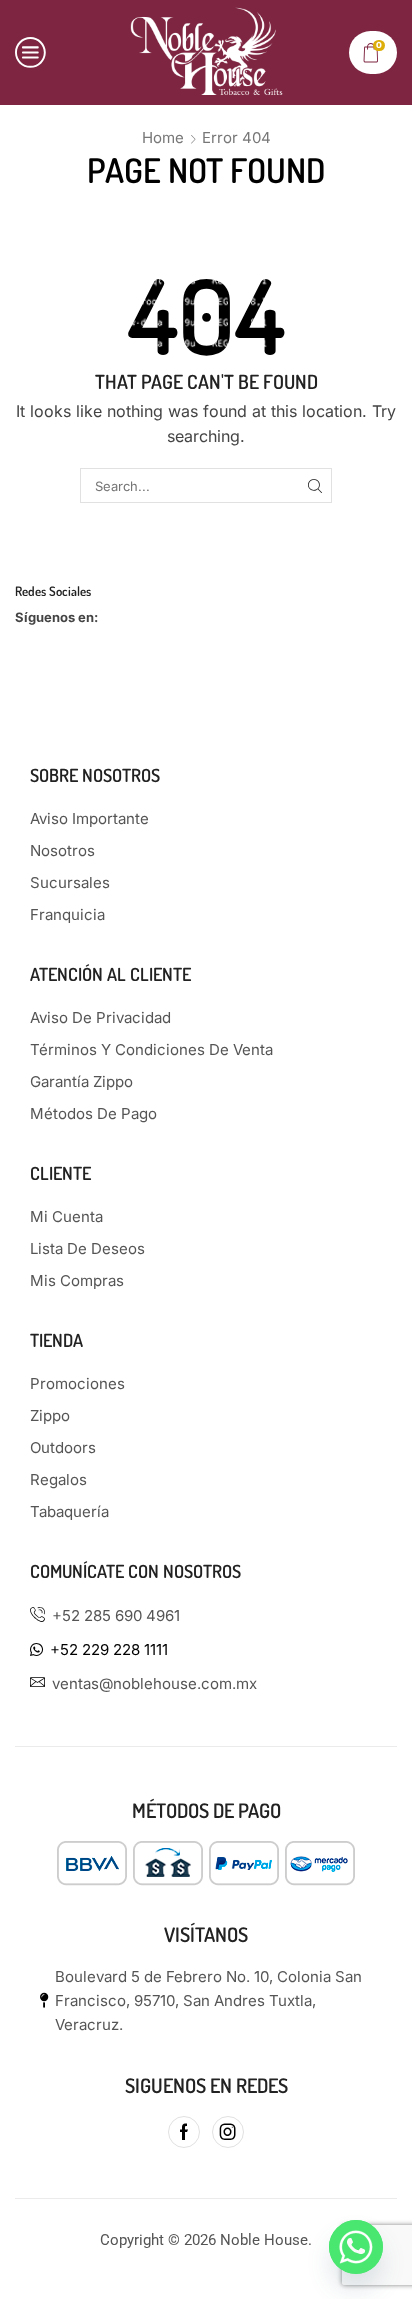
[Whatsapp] (356, 2247)
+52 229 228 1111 (109, 1649)
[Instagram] (228, 2132)
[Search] (315, 485)
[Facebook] (184, 2132)
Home (163, 137)
